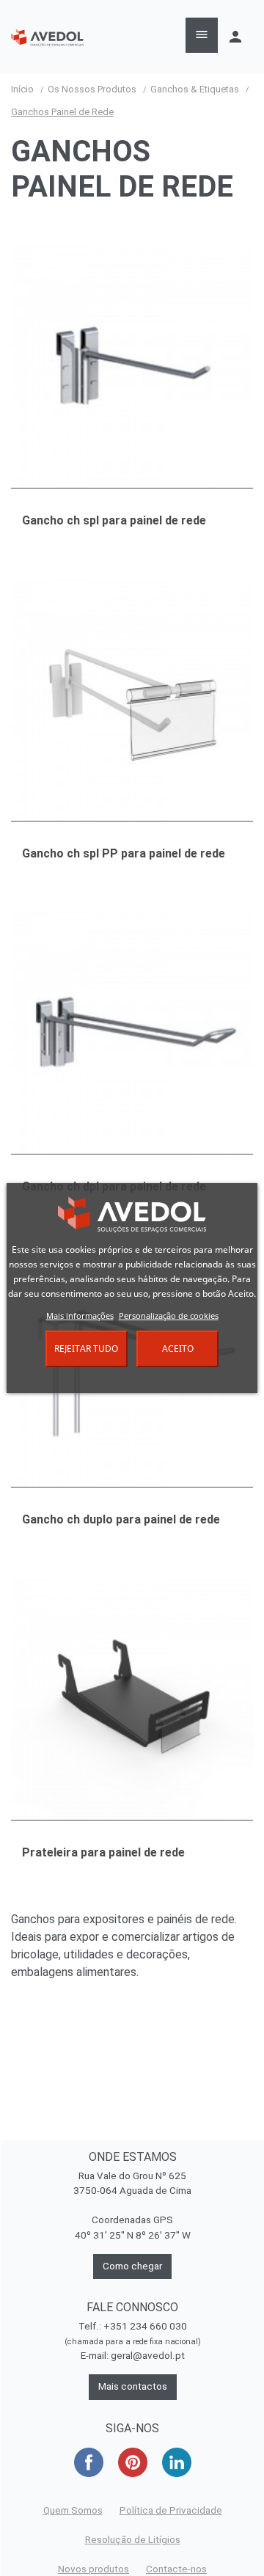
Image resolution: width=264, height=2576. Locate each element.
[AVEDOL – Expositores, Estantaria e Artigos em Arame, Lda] (47, 37)
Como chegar (132, 2266)
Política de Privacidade (171, 2510)
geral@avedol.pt (148, 2356)
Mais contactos (133, 2386)
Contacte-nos (176, 2569)
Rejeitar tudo (86, 1349)
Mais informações (80, 1316)
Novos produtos (93, 2569)
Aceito (178, 1349)
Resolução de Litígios (133, 2540)
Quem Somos (73, 2510)
